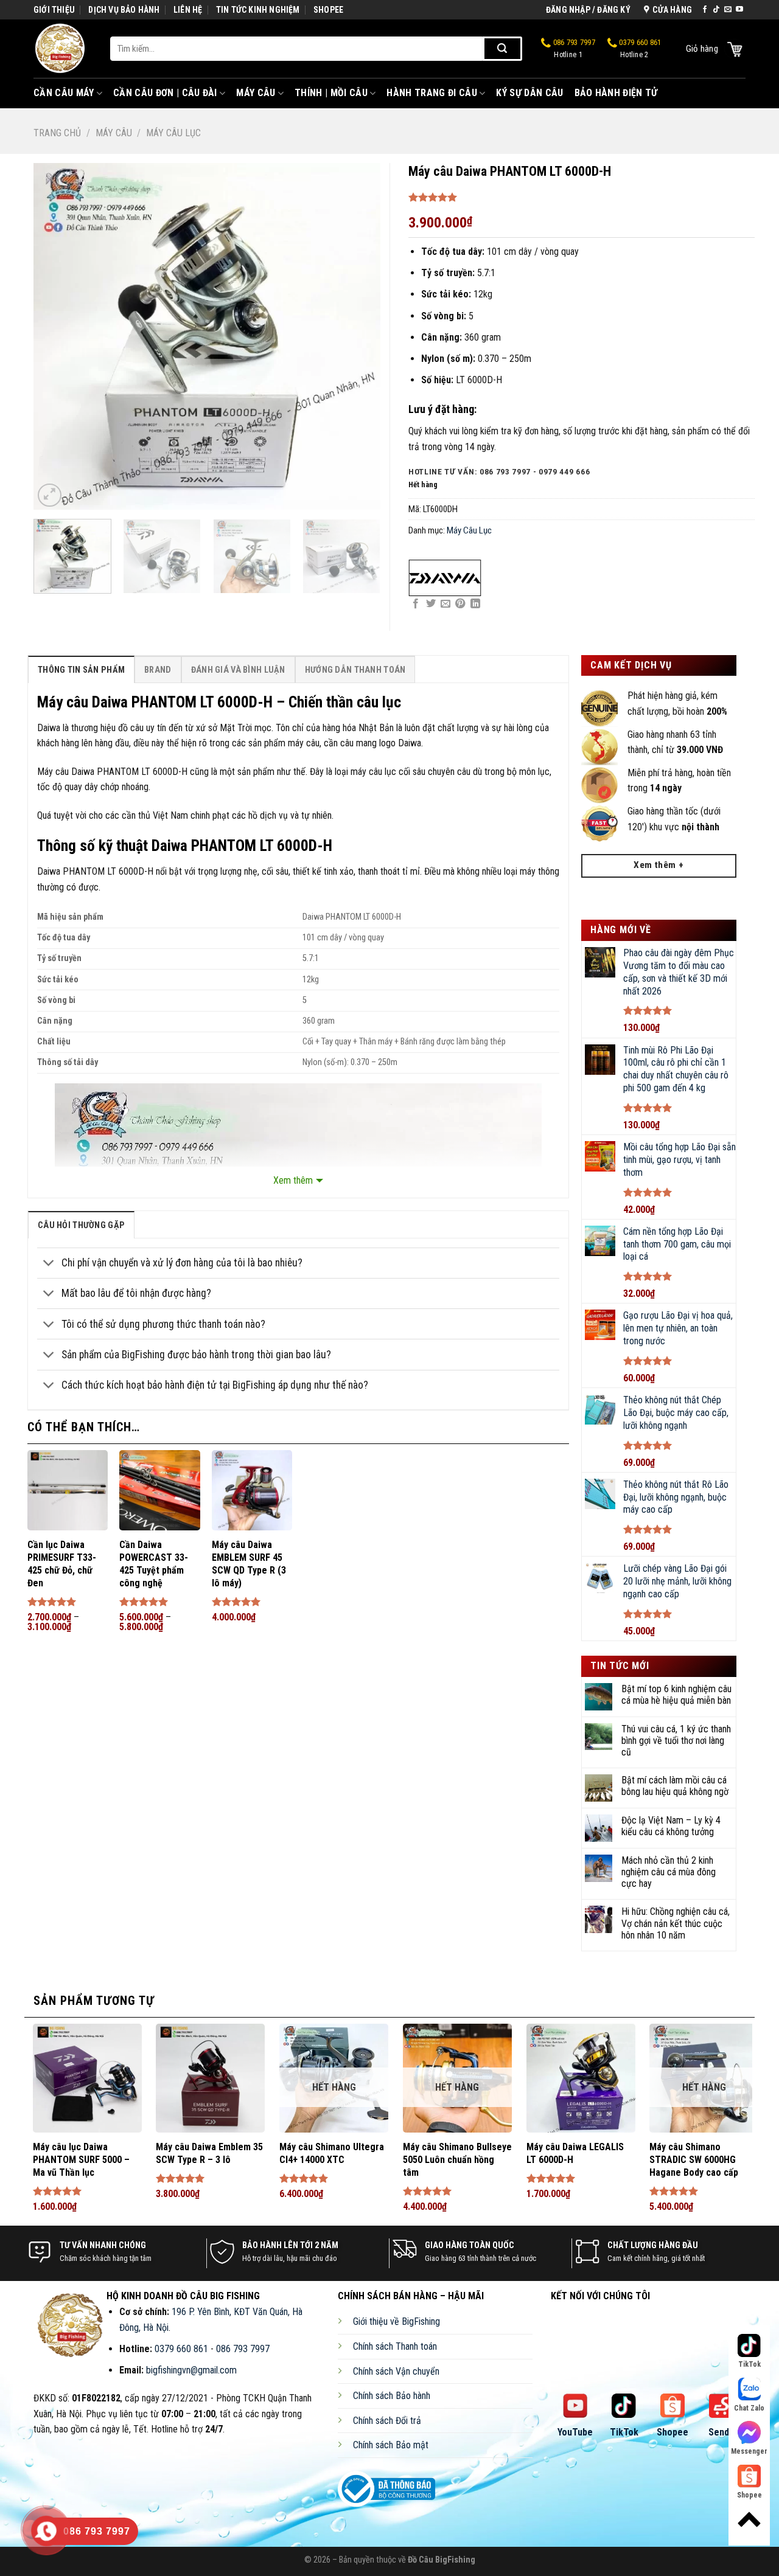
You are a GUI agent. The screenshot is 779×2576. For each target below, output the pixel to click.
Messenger (749, 2451)
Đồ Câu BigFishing (442, 2560)
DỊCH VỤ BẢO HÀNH (124, 10)
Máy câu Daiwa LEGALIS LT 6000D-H (575, 2153)
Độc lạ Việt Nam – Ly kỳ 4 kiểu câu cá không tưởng (671, 1826)
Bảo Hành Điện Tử (616, 93)
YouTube (575, 2432)
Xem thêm (293, 1180)
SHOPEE (328, 10)
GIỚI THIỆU (54, 10)
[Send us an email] (728, 10)
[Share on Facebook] (416, 604)
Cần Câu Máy (64, 93)
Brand (158, 670)
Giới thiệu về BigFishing (396, 2321)
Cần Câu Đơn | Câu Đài (165, 93)
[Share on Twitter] (431, 604)
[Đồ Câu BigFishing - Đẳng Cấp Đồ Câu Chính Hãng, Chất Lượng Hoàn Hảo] (63, 49)
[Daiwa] (445, 578)
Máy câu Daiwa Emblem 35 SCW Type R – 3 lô (209, 2153)
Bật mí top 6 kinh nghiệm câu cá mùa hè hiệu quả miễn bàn (676, 1695)
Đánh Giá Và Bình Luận (238, 670)
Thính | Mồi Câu (331, 93)
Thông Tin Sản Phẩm (81, 670)
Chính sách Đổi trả (387, 2421)
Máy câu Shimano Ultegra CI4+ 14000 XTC (332, 2153)
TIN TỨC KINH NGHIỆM (258, 10)
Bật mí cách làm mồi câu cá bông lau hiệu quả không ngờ (675, 1786)
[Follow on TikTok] (716, 10)
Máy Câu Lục (173, 133)
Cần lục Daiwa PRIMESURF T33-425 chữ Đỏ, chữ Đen (62, 1564)
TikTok (624, 2432)
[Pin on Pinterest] (460, 604)
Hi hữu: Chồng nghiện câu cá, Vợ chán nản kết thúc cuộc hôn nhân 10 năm (676, 1923)
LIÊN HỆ (188, 10)
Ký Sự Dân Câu (529, 93)
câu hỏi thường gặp (81, 1225)
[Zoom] (50, 495)
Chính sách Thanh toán (395, 2346)
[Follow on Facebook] (705, 10)
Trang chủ (57, 133)
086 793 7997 (573, 49)
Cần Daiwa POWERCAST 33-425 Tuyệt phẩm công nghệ (154, 1564)
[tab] (81, 669)
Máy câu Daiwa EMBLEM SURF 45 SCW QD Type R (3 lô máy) (249, 1564)
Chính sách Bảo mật (391, 2445)
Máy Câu (256, 93)
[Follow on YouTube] (739, 10)
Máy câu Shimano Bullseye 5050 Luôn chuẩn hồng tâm (457, 2160)
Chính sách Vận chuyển (396, 2371)
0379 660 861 (639, 49)
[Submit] (502, 49)
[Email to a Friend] (445, 604)
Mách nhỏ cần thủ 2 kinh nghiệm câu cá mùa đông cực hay (669, 1872)
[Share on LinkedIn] (475, 604)
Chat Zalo (749, 2408)
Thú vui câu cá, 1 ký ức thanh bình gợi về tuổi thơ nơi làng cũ (676, 1741)
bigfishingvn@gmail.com (191, 2370)
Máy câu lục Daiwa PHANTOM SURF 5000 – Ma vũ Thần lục (81, 2160)
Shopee (672, 2432)
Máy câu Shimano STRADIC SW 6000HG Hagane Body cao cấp (694, 2160)
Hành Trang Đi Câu (431, 93)
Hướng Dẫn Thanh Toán (355, 670)
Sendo (721, 2432)
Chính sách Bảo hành (392, 2396)
